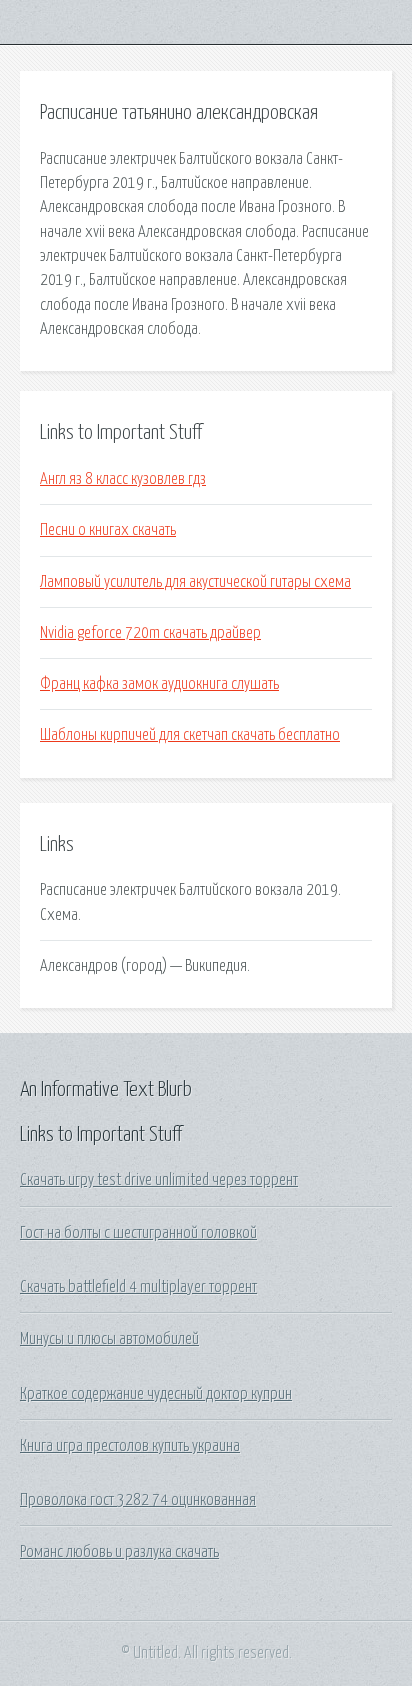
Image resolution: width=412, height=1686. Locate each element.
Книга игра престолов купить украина (130, 1446)
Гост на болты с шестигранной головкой (138, 1233)
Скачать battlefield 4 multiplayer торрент (138, 1287)
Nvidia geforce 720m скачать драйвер (150, 633)
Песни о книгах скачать (108, 530)
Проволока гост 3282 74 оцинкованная (138, 1500)
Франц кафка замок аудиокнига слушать (159, 684)
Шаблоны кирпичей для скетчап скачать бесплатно (190, 735)
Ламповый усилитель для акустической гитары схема (195, 582)
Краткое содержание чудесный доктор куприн (156, 1394)
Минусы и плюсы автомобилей (109, 1339)
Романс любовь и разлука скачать (119, 1552)
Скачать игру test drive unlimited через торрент (159, 1180)
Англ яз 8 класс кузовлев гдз (123, 479)
